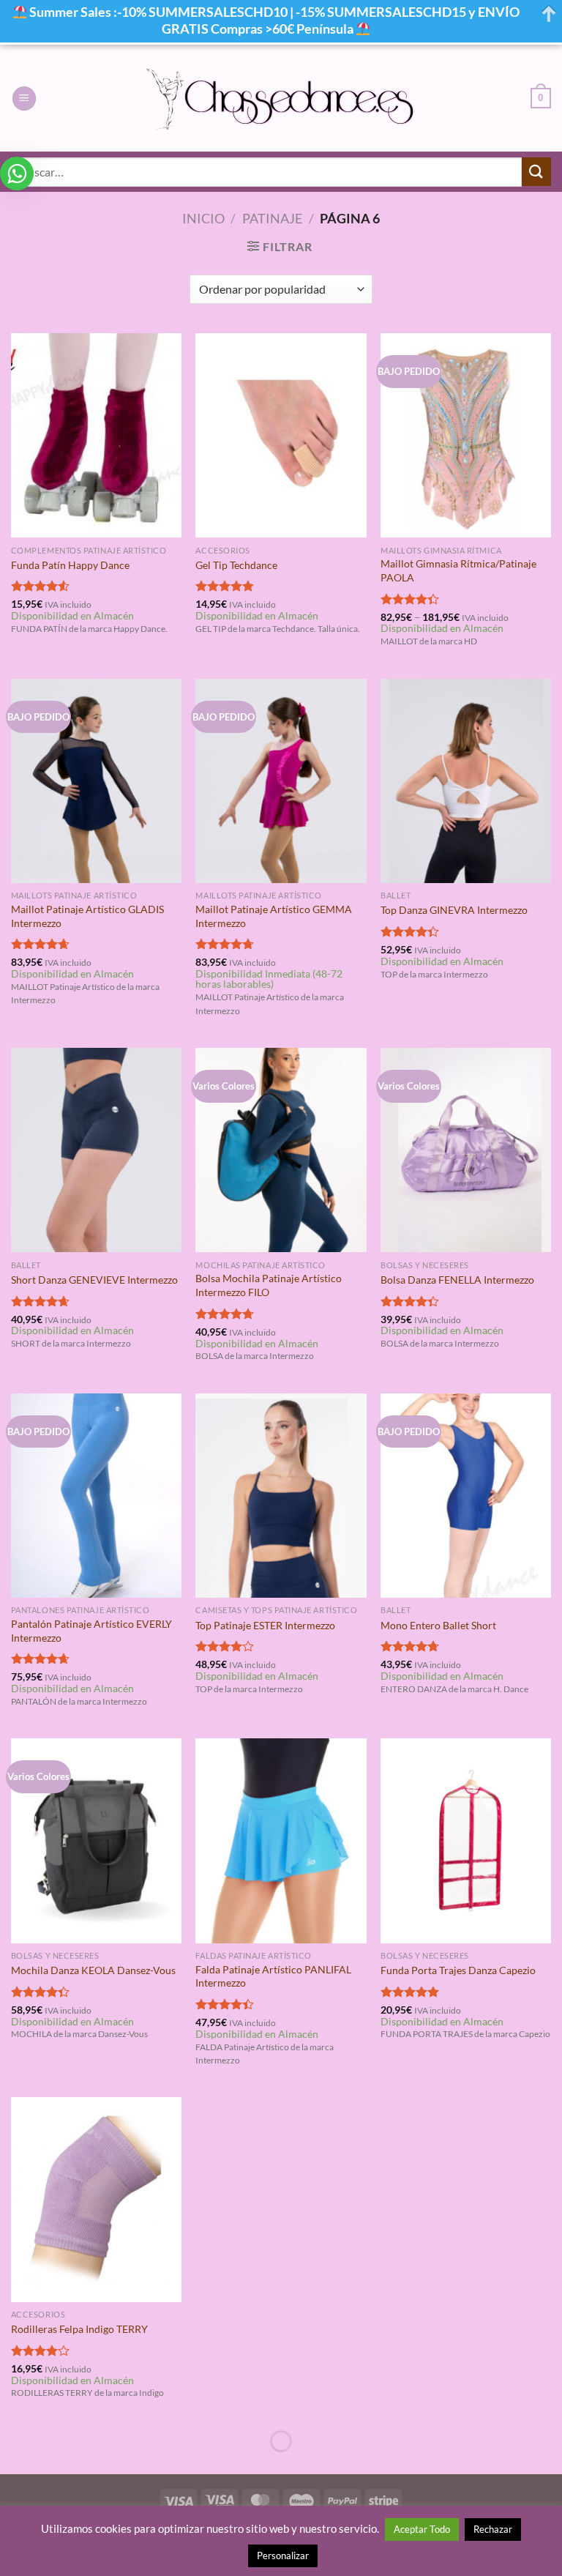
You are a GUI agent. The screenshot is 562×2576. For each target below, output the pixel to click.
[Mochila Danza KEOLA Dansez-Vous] (96, 1840)
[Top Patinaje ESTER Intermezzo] (281, 1496)
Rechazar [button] (493, 2529)
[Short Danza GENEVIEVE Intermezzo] (96, 1150)
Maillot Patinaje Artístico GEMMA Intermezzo (274, 916)
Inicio (203, 218)
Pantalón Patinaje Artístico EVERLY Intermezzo (91, 1631)
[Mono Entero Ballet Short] (466, 1496)
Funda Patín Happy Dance (70, 565)
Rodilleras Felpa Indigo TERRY (79, 2329)
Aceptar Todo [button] (422, 2529)
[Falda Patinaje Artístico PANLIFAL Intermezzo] (281, 1840)
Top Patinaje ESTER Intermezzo (265, 1625)
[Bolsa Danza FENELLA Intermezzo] (466, 1150)
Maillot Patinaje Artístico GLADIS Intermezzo (87, 916)
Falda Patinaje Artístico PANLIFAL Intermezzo (273, 1976)
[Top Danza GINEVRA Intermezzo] (466, 781)
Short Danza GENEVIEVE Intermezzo (94, 1280)
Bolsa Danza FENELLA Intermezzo (457, 1280)
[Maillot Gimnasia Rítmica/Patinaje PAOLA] (466, 435)
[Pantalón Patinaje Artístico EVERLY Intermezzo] (96, 1496)
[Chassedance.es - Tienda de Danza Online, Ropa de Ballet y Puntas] (281, 98)
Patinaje (272, 218)
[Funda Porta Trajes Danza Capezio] (466, 1840)
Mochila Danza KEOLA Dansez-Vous (93, 1970)
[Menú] (24, 98)
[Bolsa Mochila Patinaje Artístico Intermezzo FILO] (281, 1150)
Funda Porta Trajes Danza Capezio (458, 1970)
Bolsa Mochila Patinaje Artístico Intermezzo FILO (269, 1285)
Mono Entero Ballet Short (438, 1625)
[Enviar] (536, 172)
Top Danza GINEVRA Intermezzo (454, 910)
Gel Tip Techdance (236, 565)
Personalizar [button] (283, 2555)
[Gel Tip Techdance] (281, 435)
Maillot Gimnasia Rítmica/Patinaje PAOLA (458, 570)
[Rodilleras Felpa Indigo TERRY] (96, 2199)
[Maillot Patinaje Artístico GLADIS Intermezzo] (96, 781)
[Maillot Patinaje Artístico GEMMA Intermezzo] (281, 781)
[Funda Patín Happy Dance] (96, 435)
